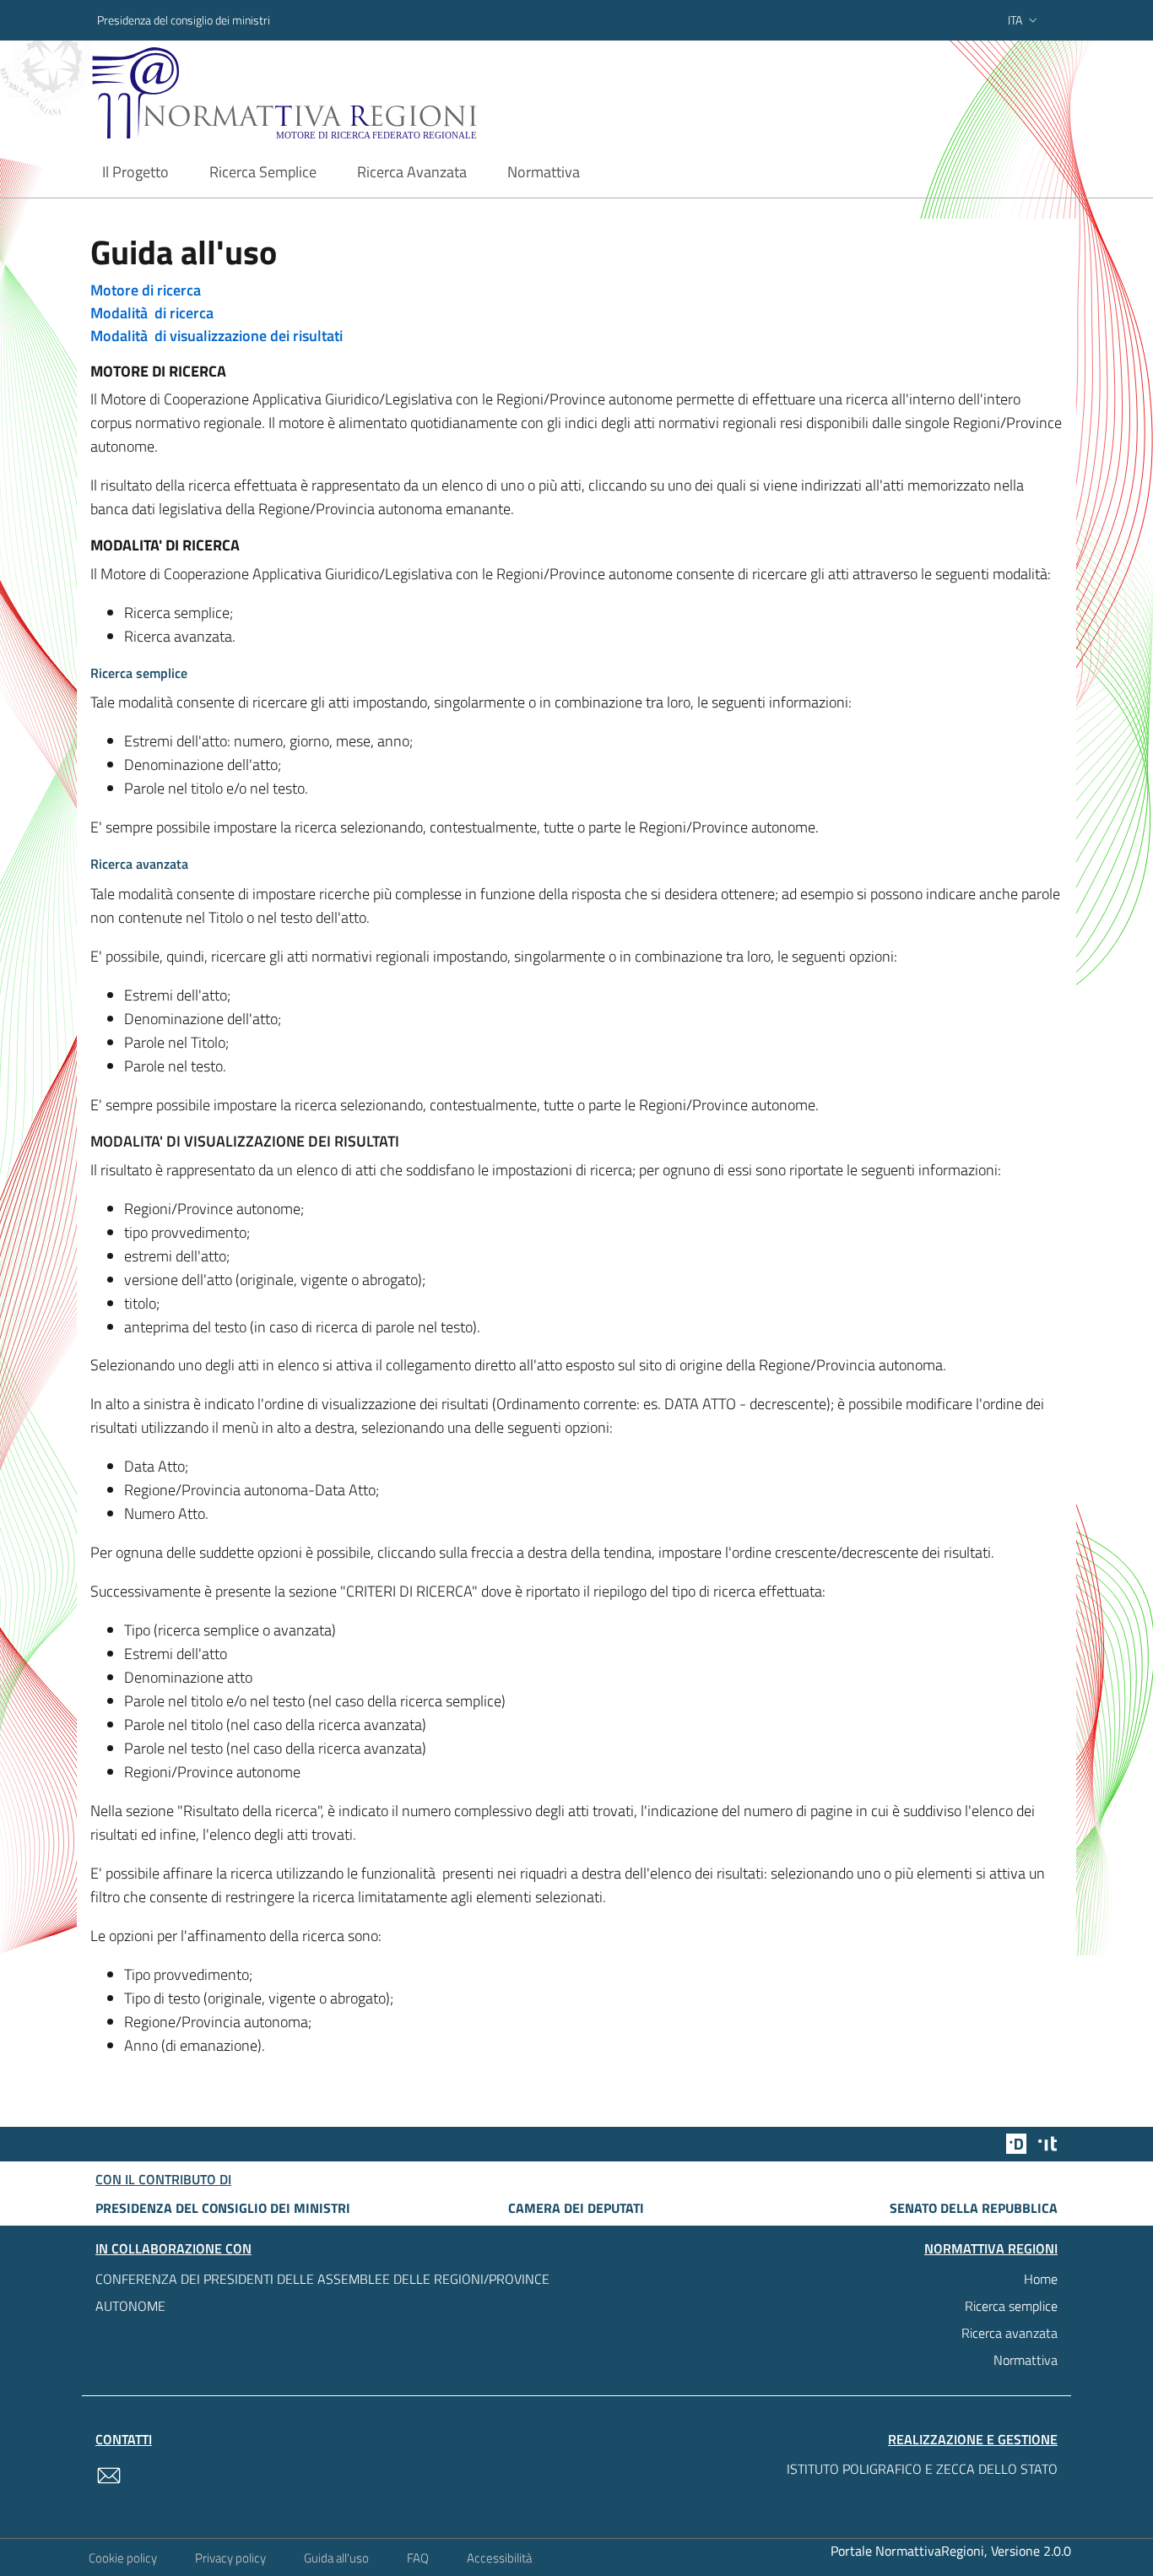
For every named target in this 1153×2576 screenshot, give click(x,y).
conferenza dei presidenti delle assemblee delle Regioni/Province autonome (322, 2292)
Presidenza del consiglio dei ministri (184, 20)
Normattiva (1026, 2360)
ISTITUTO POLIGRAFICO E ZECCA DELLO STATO (922, 2469)
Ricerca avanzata (1010, 2333)
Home (1041, 2279)
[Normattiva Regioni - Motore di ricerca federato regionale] (331, 93)
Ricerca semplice (1011, 2306)
